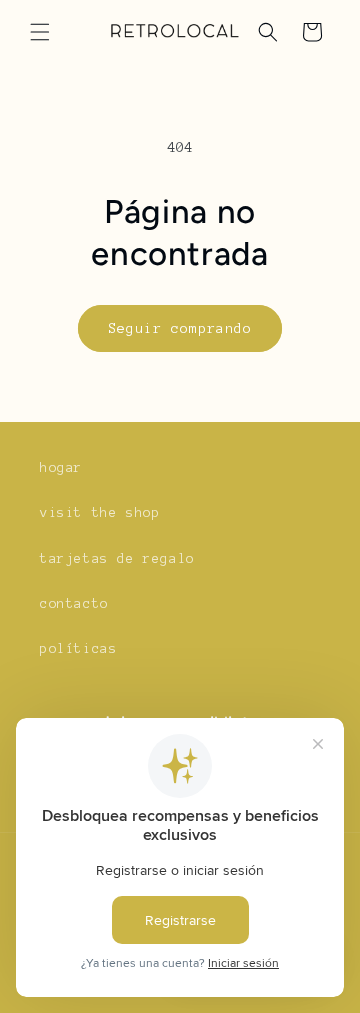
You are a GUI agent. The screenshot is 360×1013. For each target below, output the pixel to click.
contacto (74, 604)
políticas (78, 649)
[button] (40, 32)
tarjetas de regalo (117, 559)
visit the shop (100, 513)
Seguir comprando (180, 328)
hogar (61, 468)
